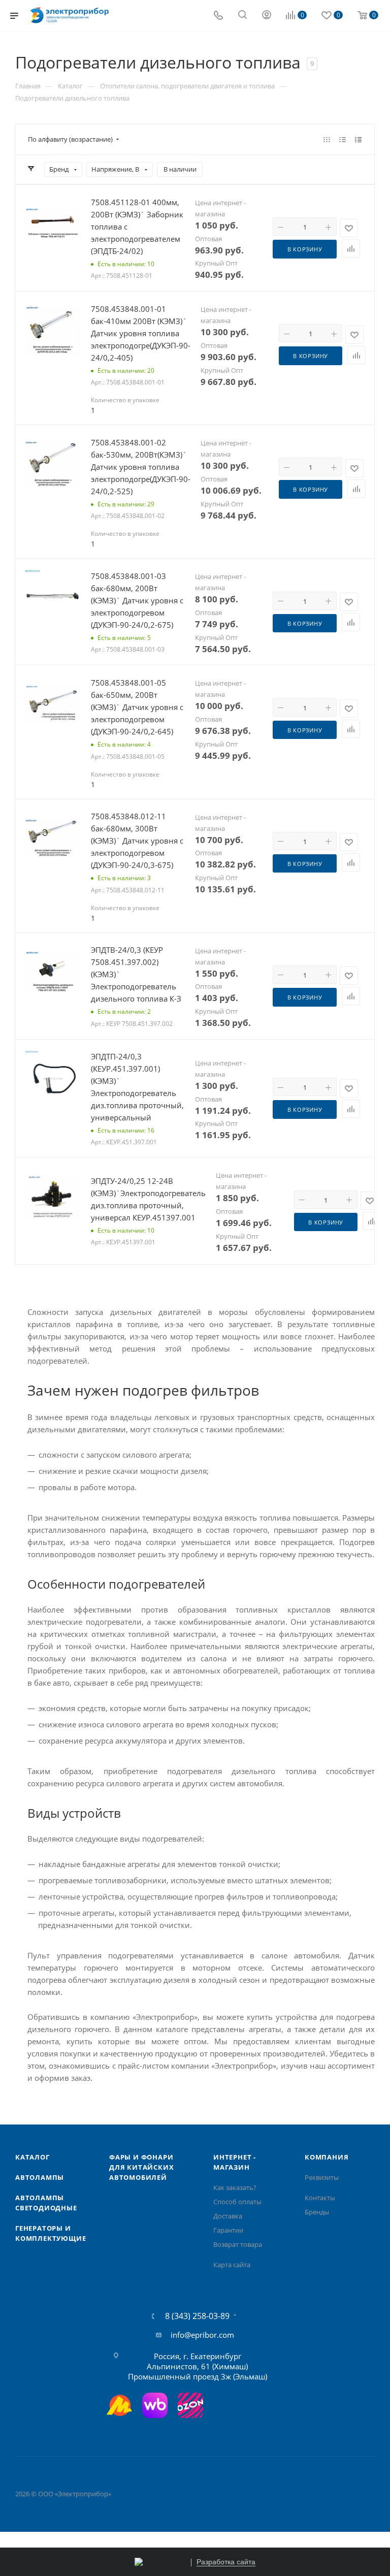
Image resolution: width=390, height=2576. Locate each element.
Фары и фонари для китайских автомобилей (141, 2167)
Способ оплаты (237, 2202)
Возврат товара (238, 2244)
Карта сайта (232, 2265)
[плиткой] (327, 139)
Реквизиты (322, 2177)
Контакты (320, 2198)
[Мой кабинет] (267, 16)
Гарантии (228, 2230)
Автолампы (40, 2177)
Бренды (317, 2212)
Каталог (32, 2157)
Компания (327, 2157)
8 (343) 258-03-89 (197, 2316)
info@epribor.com (202, 2335)
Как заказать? (235, 2187)
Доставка (228, 2216)
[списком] (343, 139)
